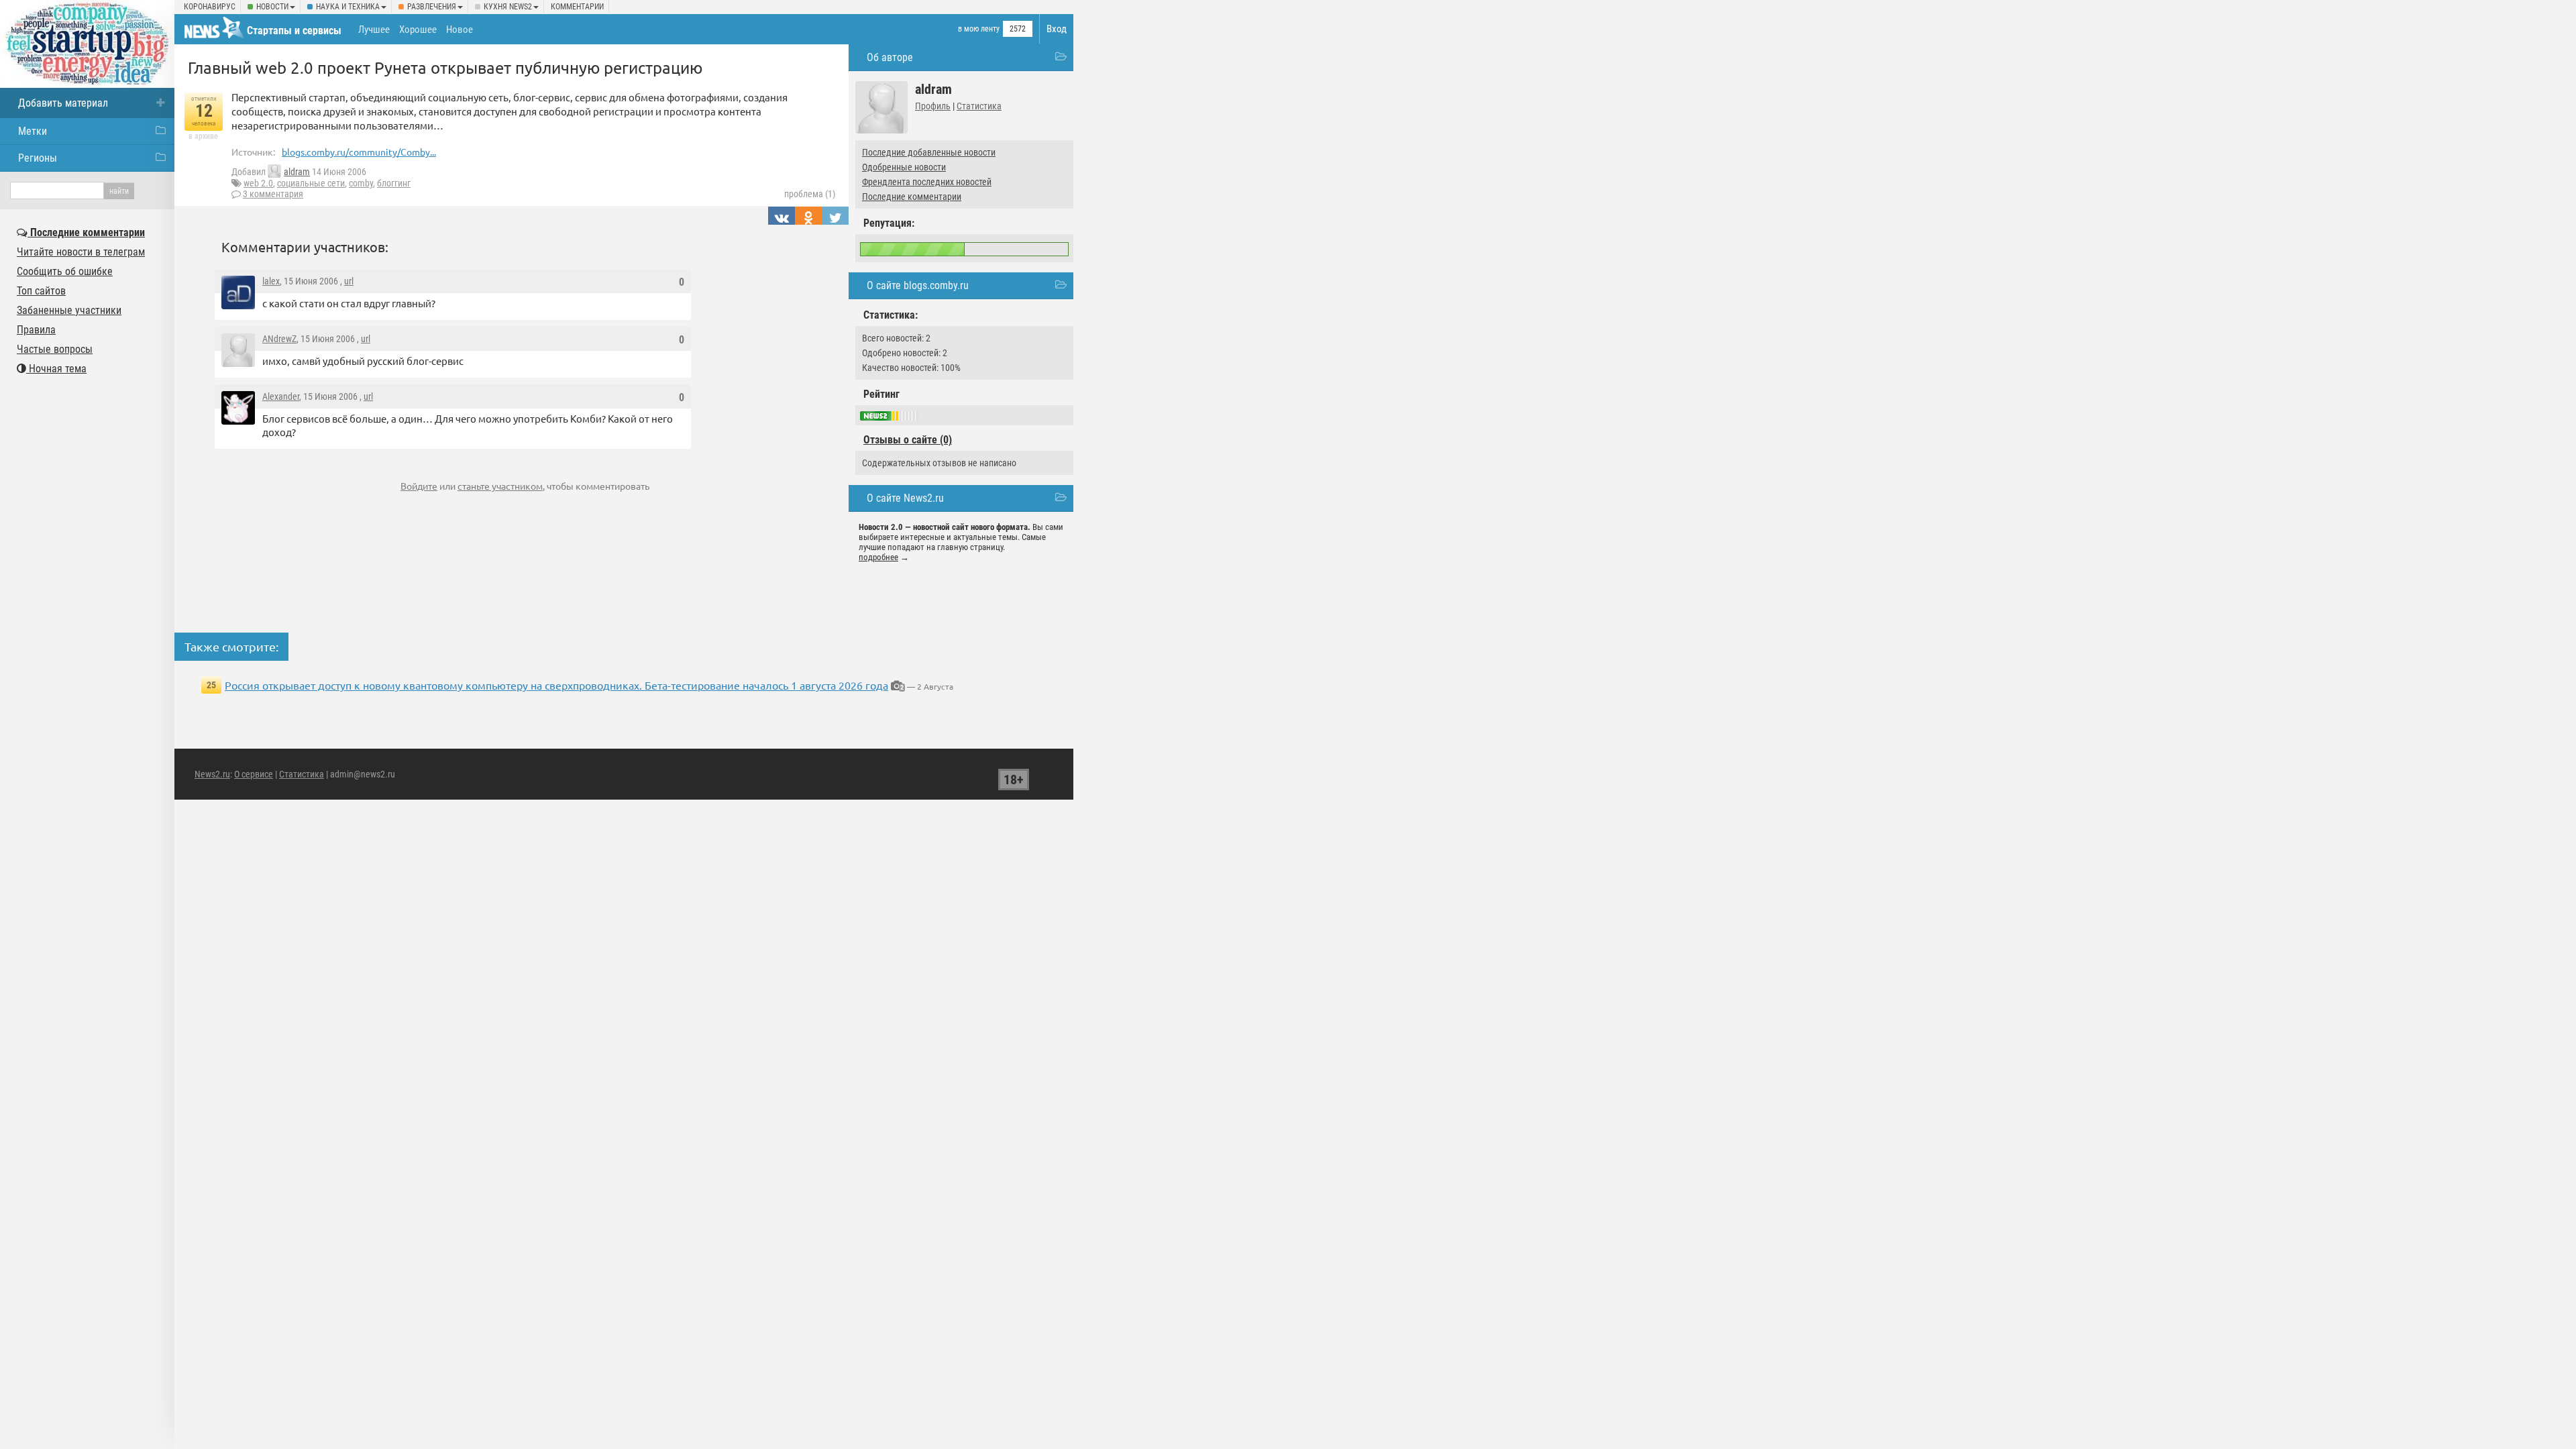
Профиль (933, 106)
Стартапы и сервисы (294, 31)
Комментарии (577, 7)
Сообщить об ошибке (65, 271)
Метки (33, 131)
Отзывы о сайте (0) (908, 440)
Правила (36, 330)
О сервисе (254, 774)
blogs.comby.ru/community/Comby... (359, 152)
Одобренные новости (904, 167)
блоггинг (394, 183)
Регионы (38, 158)
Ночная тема (56, 369)
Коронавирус (210, 7)
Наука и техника (348, 7)
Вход (1057, 29)
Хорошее (418, 30)
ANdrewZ (279, 339)
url (349, 281)
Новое (460, 30)
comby (361, 183)
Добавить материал (63, 103)
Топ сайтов (41, 291)
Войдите (419, 486)
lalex (271, 281)
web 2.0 (258, 183)
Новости (272, 7)
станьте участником (500, 486)
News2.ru (212, 774)
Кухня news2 (508, 7)
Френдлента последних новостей (927, 182)
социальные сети (311, 183)
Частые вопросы (55, 349)
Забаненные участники (69, 310)
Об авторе (890, 57)
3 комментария (273, 194)
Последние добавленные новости (929, 152)
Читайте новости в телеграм (81, 252)
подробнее (878, 557)
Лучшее (374, 30)
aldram (297, 172)
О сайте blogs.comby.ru (918, 285)
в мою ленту (979, 29)
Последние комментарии (912, 197)
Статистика (979, 106)
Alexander (281, 396)
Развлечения (432, 7)
